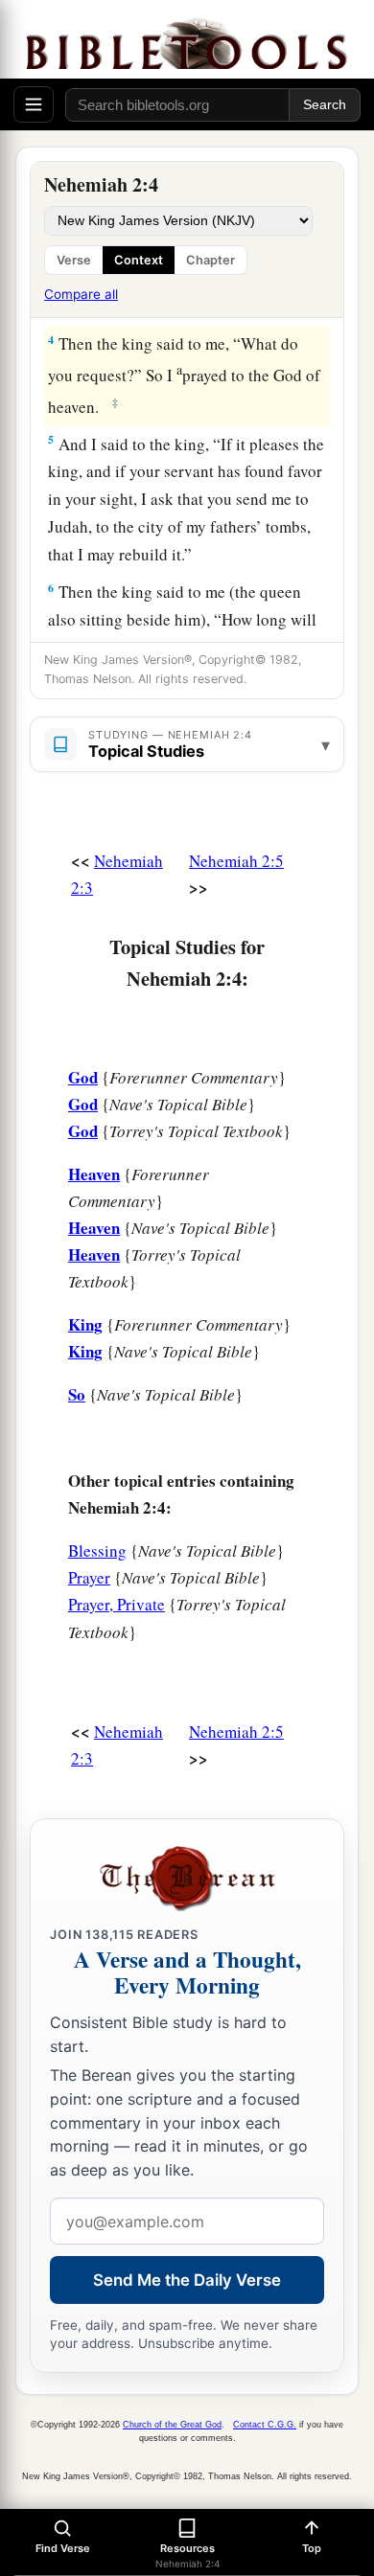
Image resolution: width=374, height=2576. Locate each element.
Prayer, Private (117, 1604)
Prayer (89, 1577)
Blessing (97, 1550)
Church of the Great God (172, 2425)
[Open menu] (34, 104)
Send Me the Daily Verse (187, 2280)
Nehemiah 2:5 (236, 861)
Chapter (210, 260)
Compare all (81, 294)
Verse (74, 260)
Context (139, 260)
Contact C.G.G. (265, 2425)
